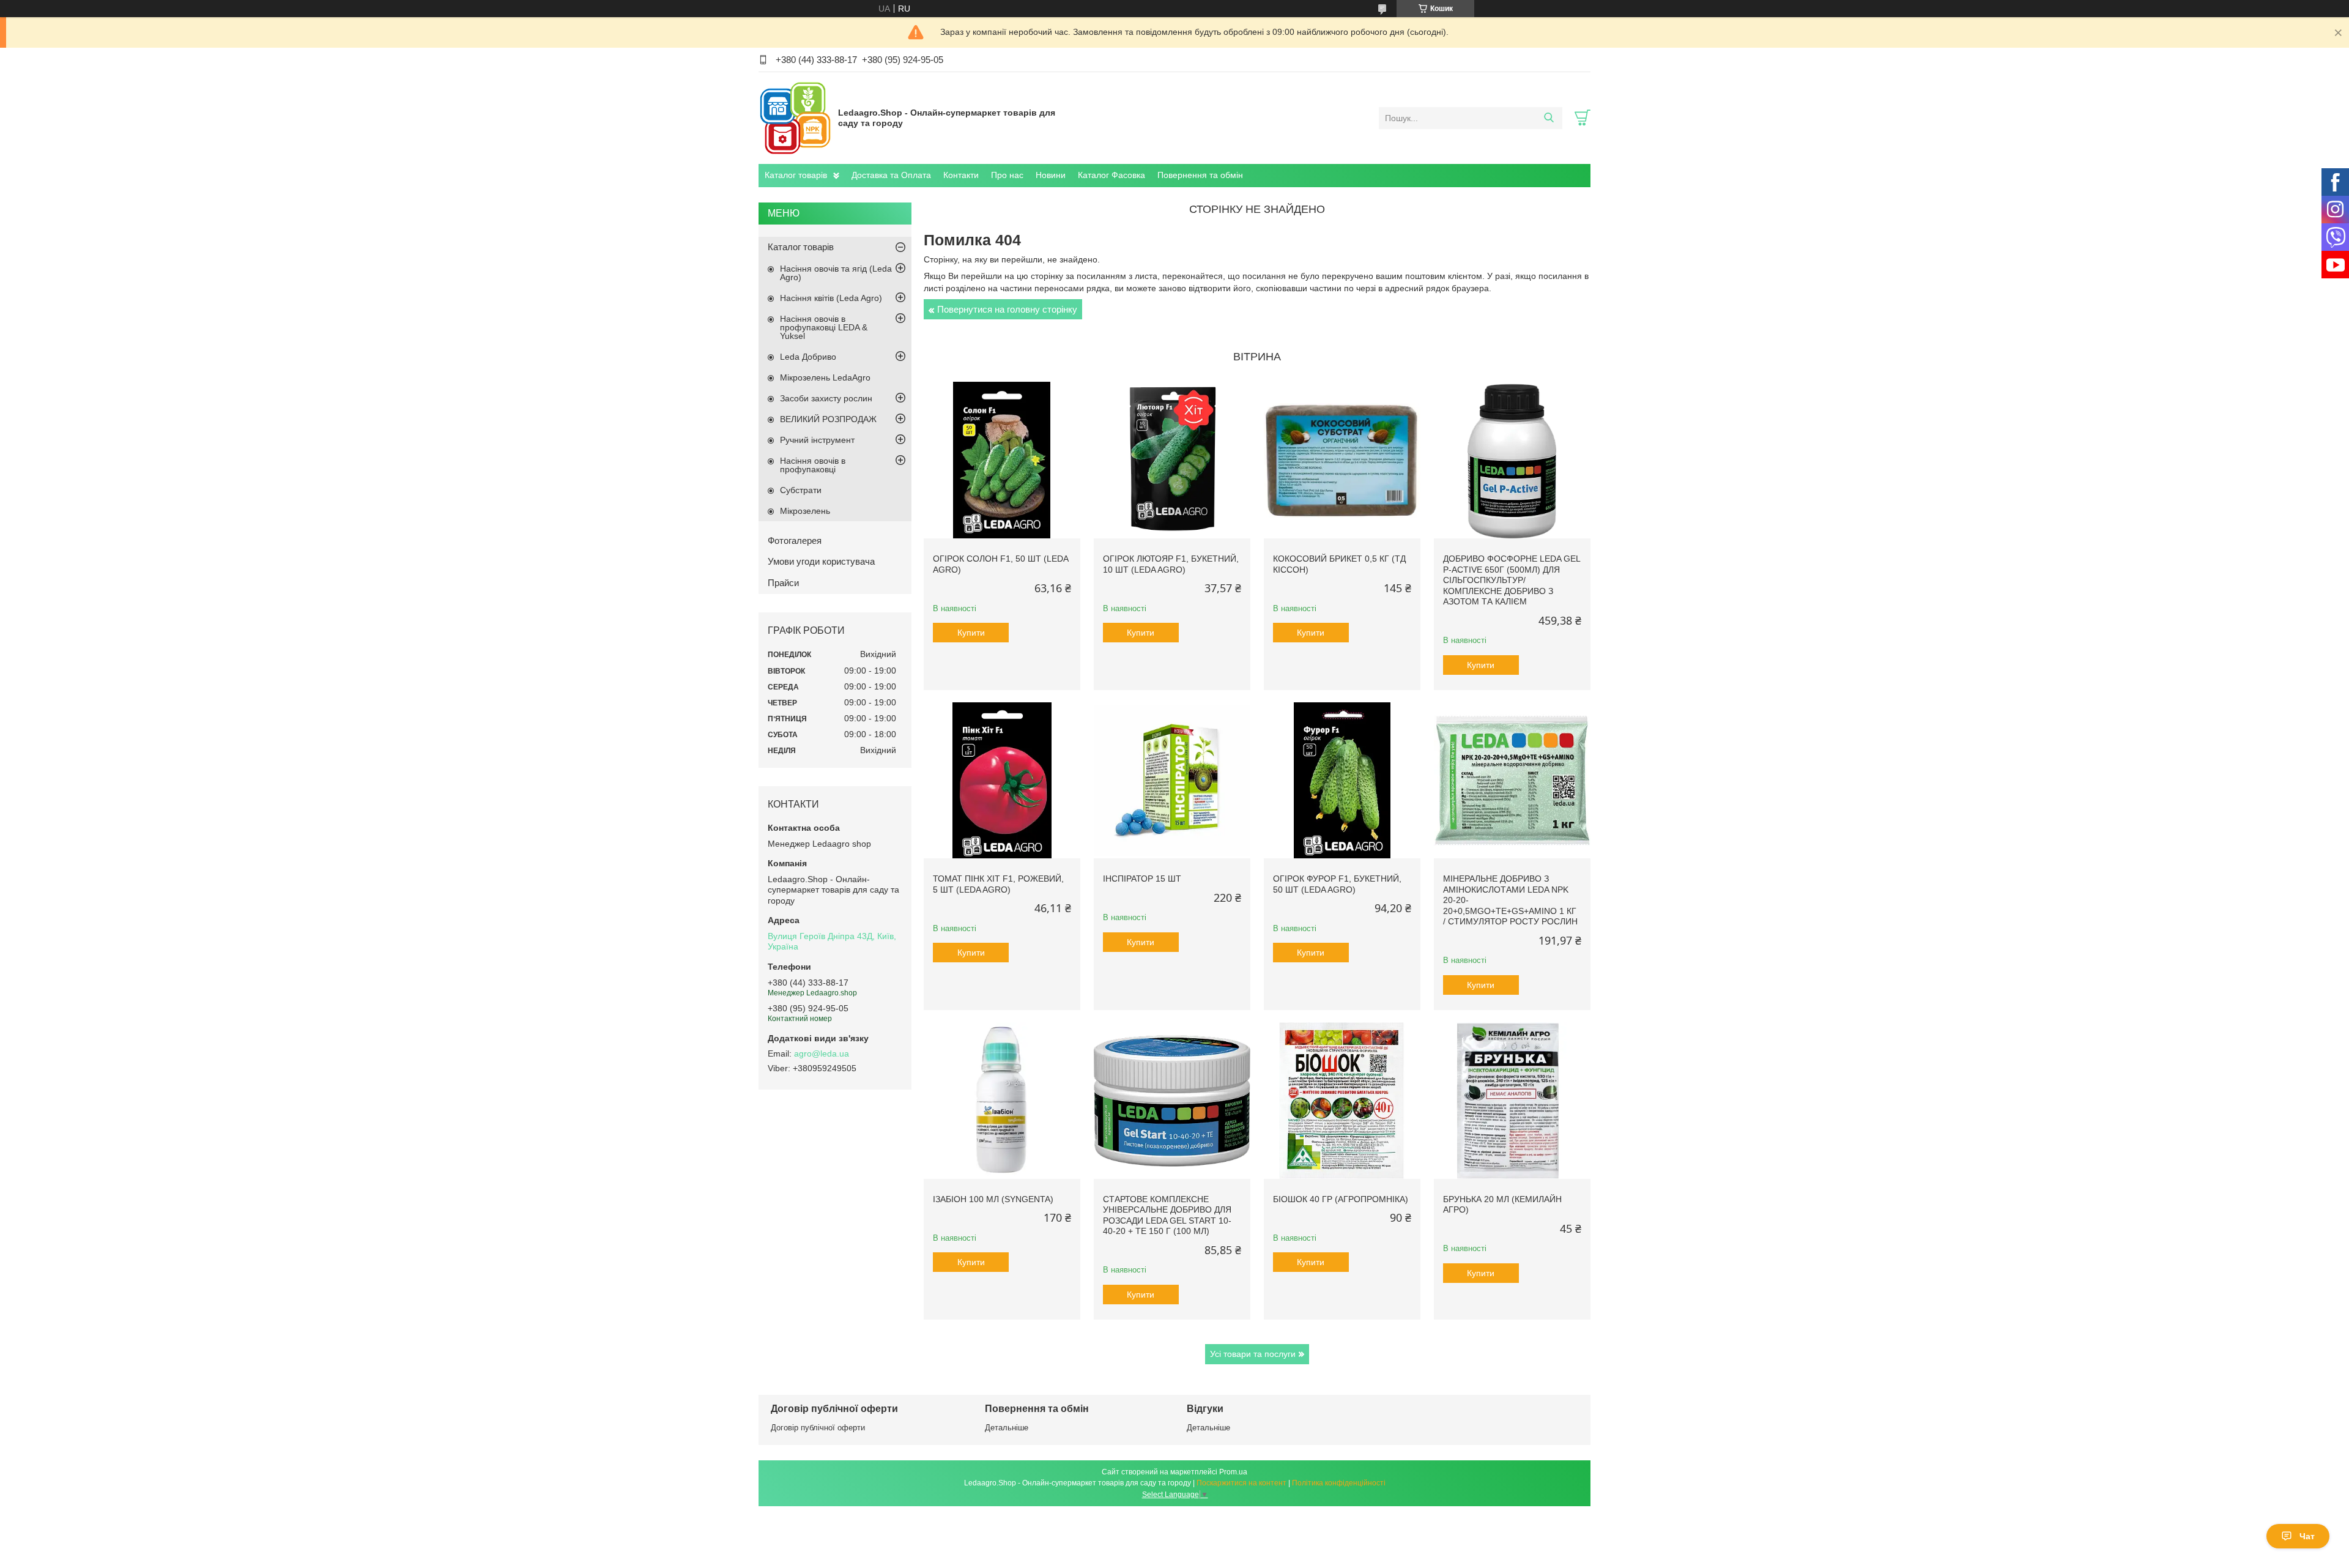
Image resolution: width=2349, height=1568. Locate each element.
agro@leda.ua (822, 1053)
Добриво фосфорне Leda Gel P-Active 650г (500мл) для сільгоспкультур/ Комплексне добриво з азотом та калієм (1512, 580)
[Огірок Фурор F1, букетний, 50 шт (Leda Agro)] (1342, 781)
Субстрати (801, 490)
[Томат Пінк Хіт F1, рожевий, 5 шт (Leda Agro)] (1002, 781)
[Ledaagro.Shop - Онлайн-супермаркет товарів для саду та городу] (795, 117)
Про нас (1007, 175)
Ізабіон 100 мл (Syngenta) (993, 1199)
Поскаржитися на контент (1241, 1483)
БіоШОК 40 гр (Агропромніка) (1341, 1199)
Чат (2307, 1536)
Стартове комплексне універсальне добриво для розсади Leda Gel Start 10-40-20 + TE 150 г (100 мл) (1167, 1215)
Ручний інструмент (817, 440)
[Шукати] (1549, 118)
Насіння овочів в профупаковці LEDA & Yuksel (824, 327)
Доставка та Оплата (891, 175)
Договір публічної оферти (818, 1428)
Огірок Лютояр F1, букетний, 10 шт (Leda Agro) (1171, 564)
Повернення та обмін (1200, 175)
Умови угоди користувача (821, 561)
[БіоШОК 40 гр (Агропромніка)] (1342, 1101)
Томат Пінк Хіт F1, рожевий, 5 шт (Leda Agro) (998, 884)
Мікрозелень (805, 511)
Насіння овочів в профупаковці (813, 465)
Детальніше (1007, 1428)
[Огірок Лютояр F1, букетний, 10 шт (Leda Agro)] (1172, 460)
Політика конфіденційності (1339, 1483)
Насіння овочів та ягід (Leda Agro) (836, 273)
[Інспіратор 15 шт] (1172, 781)
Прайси (783, 583)
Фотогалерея (795, 541)
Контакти (961, 175)
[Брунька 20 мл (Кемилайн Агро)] (1512, 1101)
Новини (1051, 175)
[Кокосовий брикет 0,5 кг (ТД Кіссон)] (1342, 460)
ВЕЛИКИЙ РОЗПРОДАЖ (828, 419)
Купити (971, 633)
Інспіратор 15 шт (1142, 879)
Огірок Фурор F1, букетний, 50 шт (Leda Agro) (1337, 884)
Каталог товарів (796, 175)
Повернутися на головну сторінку (1007, 309)
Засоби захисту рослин (826, 398)
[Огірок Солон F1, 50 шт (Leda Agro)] (1002, 460)
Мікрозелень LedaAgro (825, 377)
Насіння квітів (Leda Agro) (831, 298)
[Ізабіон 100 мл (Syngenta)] (1002, 1101)
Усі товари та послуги (1253, 1354)
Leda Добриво (808, 357)
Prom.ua (1233, 1472)
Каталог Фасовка (1111, 175)
